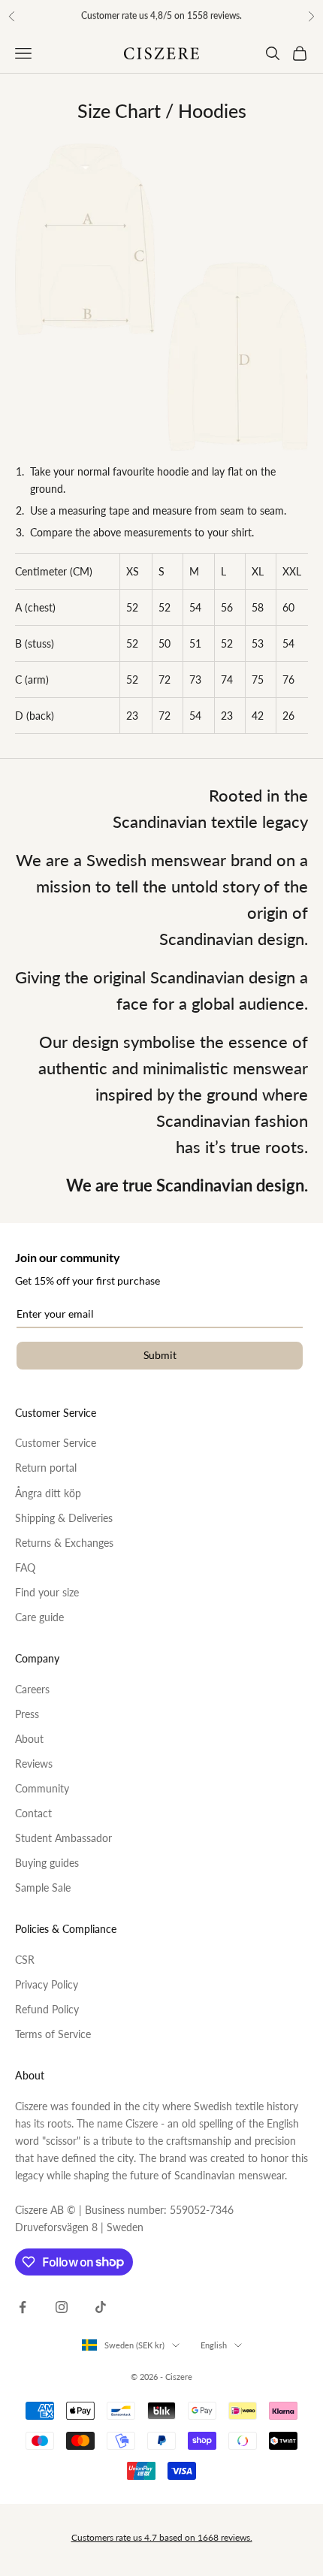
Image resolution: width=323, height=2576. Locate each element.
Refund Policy (47, 2009)
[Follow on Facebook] (23, 2307)
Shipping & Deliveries (64, 1518)
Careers (32, 1689)
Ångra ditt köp (48, 1493)
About (29, 1739)
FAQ (25, 1567)
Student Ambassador (63, 1838)
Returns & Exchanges (64, 1543)
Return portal (46, 1468)
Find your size (47, 1592)
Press (27, 1714)
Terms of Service (53, 2034)
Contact (33, 1813)
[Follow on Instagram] (62, 2307)
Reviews (34, 1764)
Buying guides (47, 1863)
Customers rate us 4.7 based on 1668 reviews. (162, 2537)
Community (42, 1788)
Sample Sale (43, 1887)
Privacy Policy (47, 1984)
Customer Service (56, 1443)
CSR (25, 1960)
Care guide (39, 1617)
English (214, 2345)
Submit (160, 1355)
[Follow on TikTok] (101, 2307)
